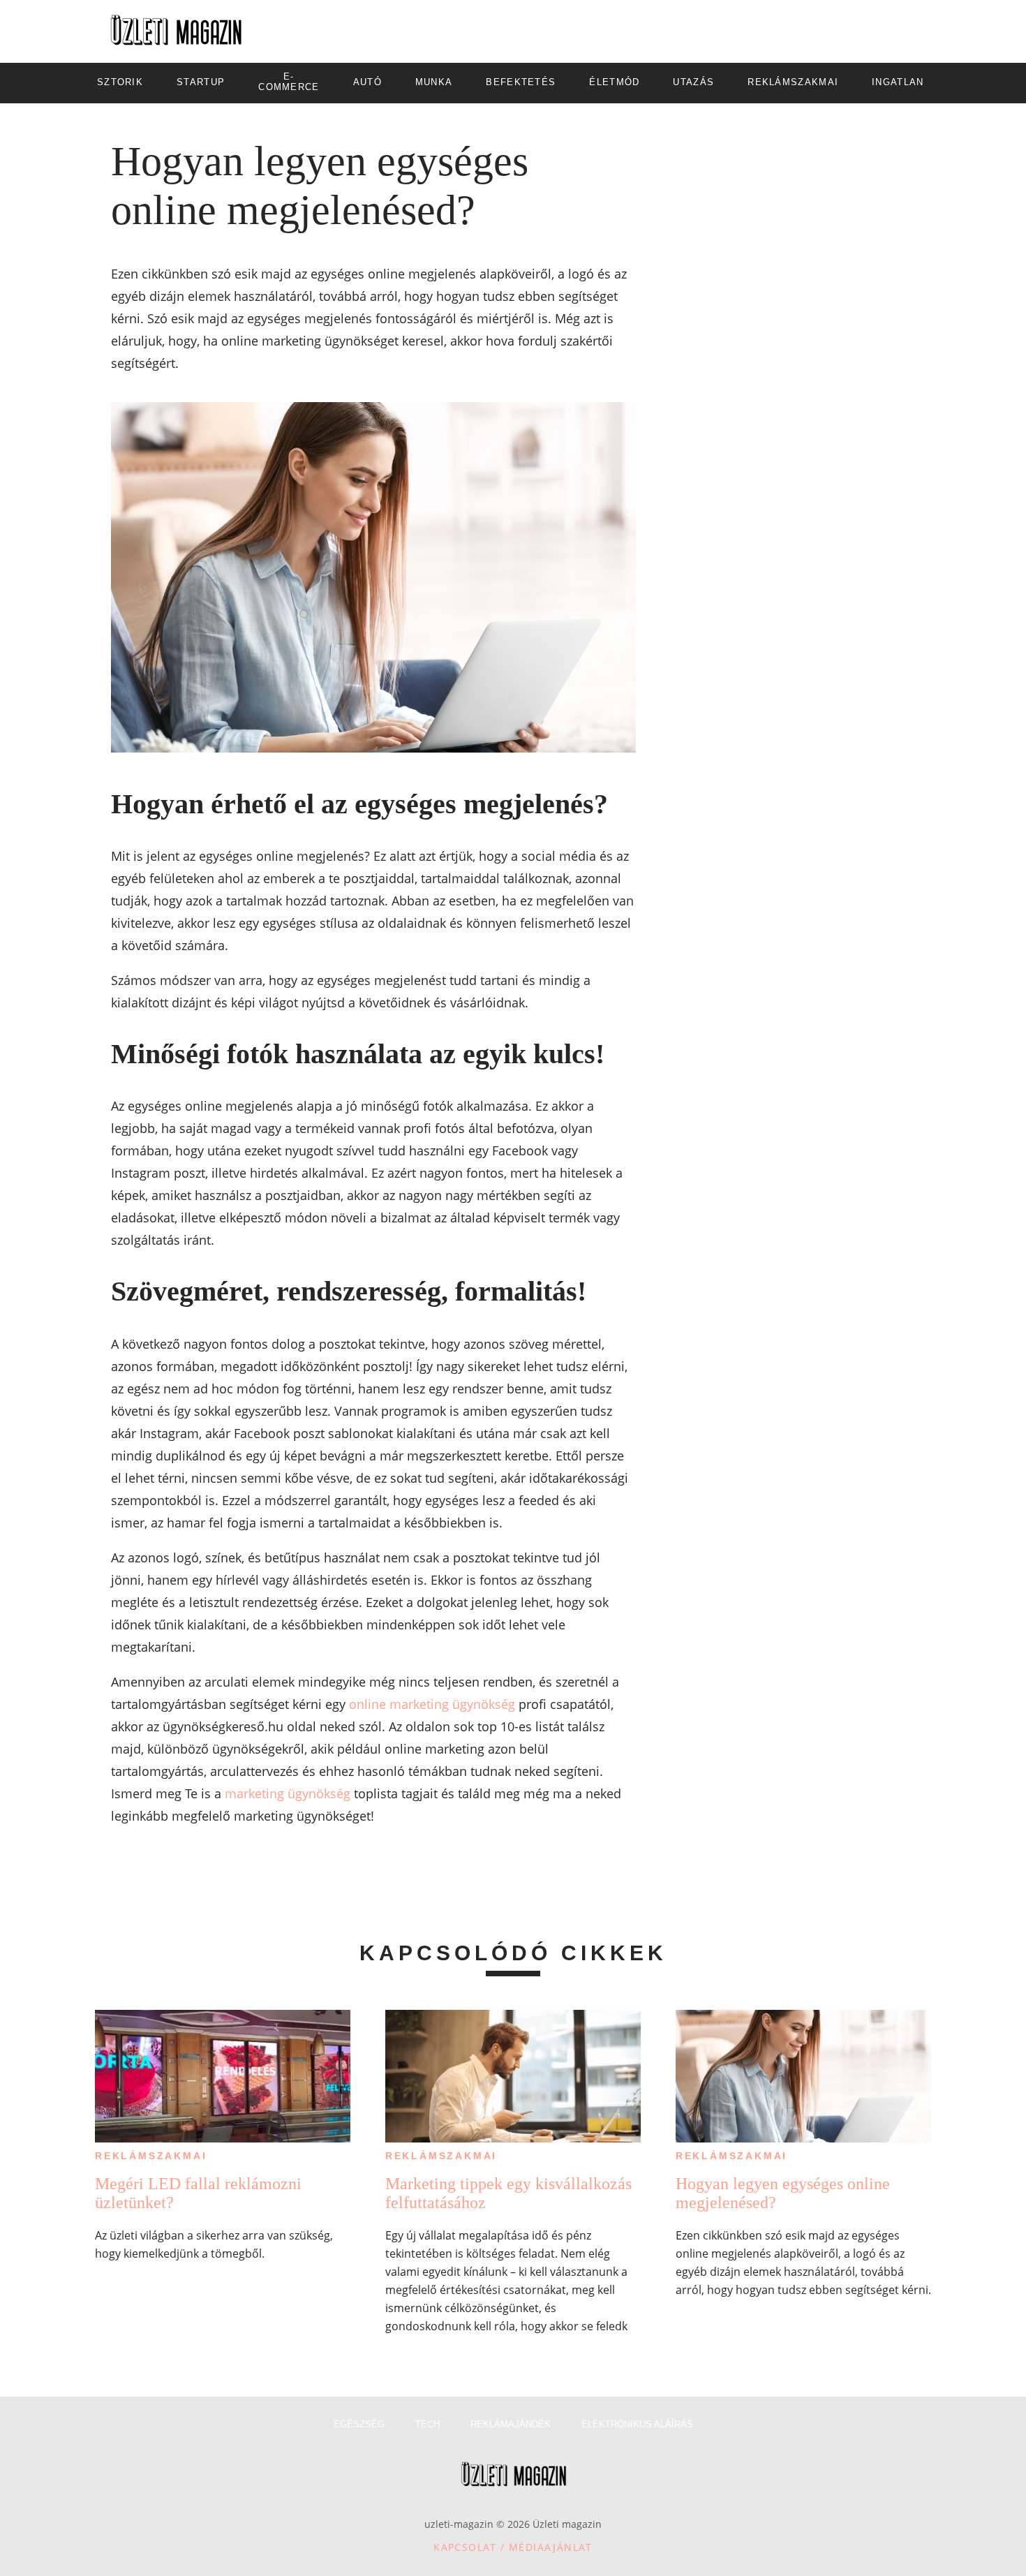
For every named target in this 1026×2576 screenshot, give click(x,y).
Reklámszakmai (151, 2156)
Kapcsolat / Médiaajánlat (513, 2547)
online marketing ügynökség (432, 1704)
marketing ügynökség (288, 1793)
